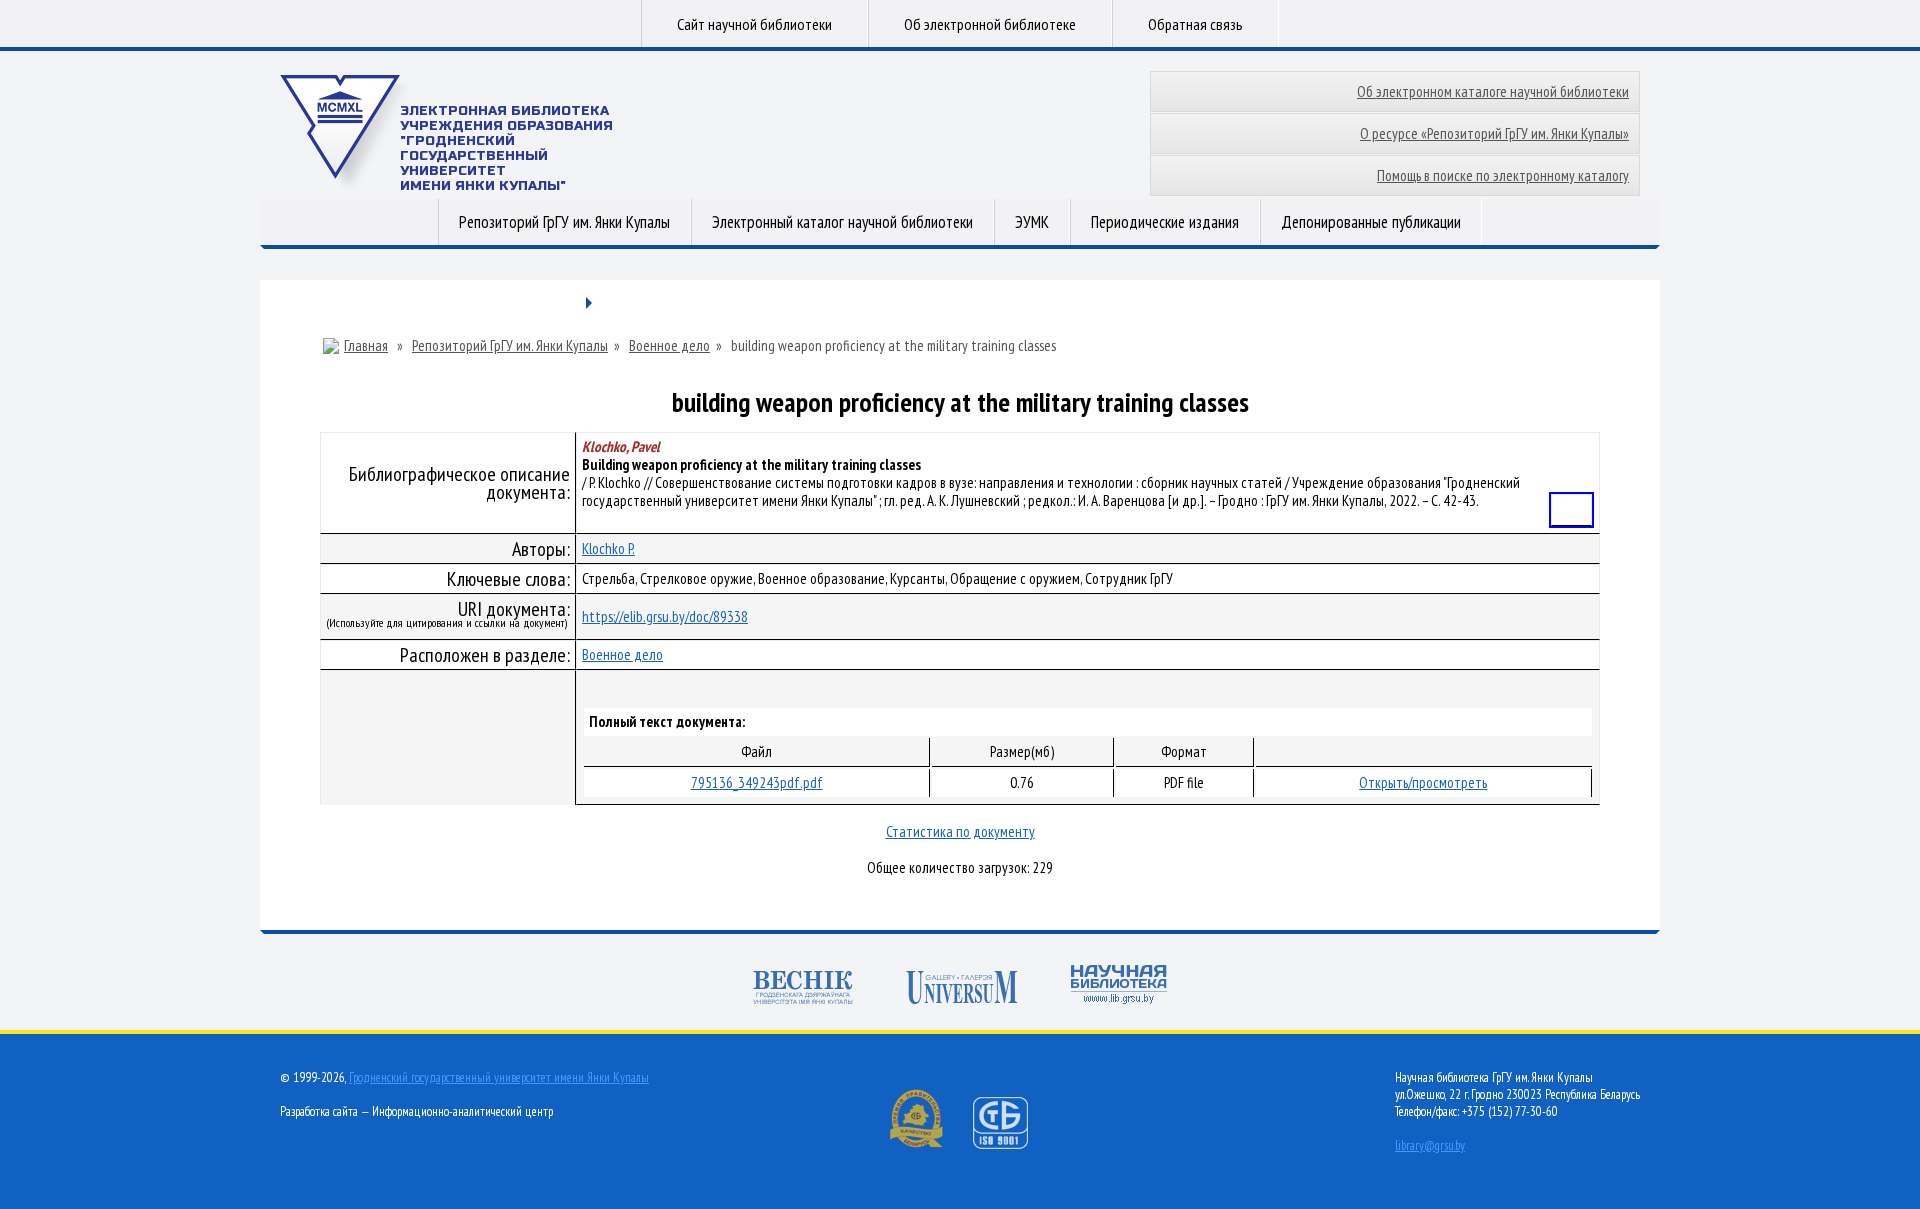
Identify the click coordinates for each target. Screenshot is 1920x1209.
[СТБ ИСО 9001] (1013, 1144)
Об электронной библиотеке (990, 24)
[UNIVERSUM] (962, 989)
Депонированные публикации (1371, 222)
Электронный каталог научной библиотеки (842, 222)
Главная (366, 346)
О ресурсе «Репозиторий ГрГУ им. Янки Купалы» (1494, 133)
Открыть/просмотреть (1423, 782)
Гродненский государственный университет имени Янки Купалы (499, 1077)
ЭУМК (1032, 222)
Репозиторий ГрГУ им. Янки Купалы (564, 222)
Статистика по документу (960, 831)
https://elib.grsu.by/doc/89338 (665, 616)
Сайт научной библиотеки (754, 24)
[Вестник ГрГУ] (803, 989)
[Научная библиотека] (1119, 986)
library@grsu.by (1430, 1145)
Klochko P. (608, 548)
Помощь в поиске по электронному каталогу (1503, 175)
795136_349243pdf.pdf (757, 782)
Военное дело (669, 346)
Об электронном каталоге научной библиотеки (1493, 91)
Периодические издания (1165, 222)
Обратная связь (1195, 24)
